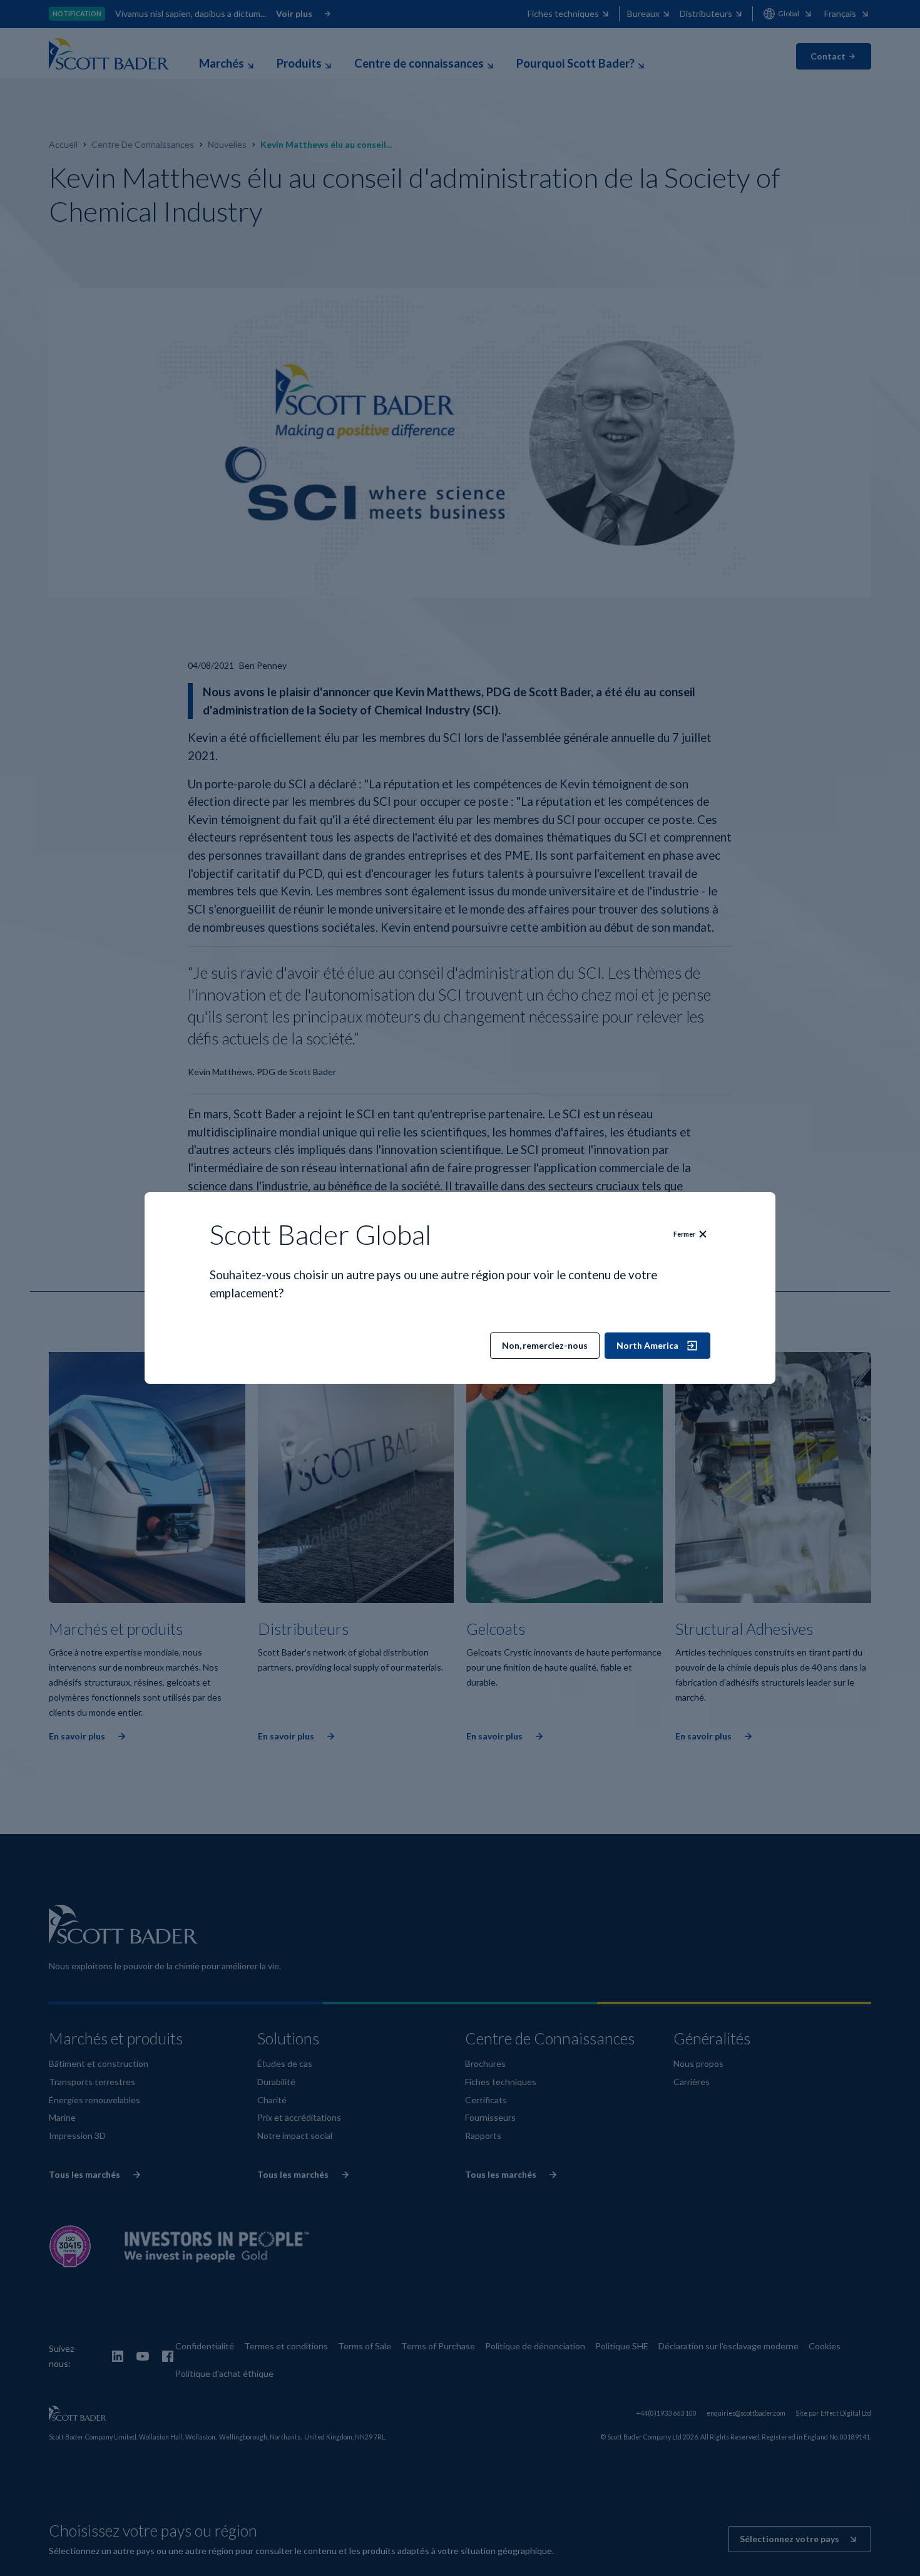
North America (647, 1345)
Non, (545, 1345)
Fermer (684, 1234)
